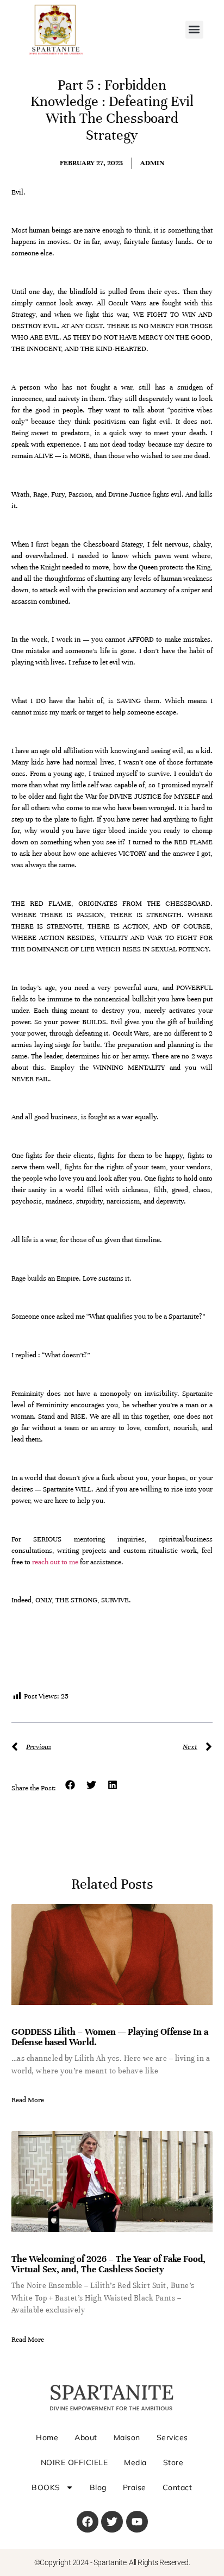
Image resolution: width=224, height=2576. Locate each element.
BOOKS (46, 2487)
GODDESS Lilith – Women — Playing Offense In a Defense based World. (110, 2037)
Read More (28, 2100)
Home (47, 2437)
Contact (178, 2487)
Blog (98, 2487)
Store (173, 2462)
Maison (127, 2437)
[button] (194, 30)
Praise (135, 2487)
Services (172, 2437)
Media (135, 2462)
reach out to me (56, 1562)
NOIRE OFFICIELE (74, 2462)
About (86, 2437)
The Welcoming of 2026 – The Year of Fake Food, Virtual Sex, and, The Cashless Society (108, 2264)
